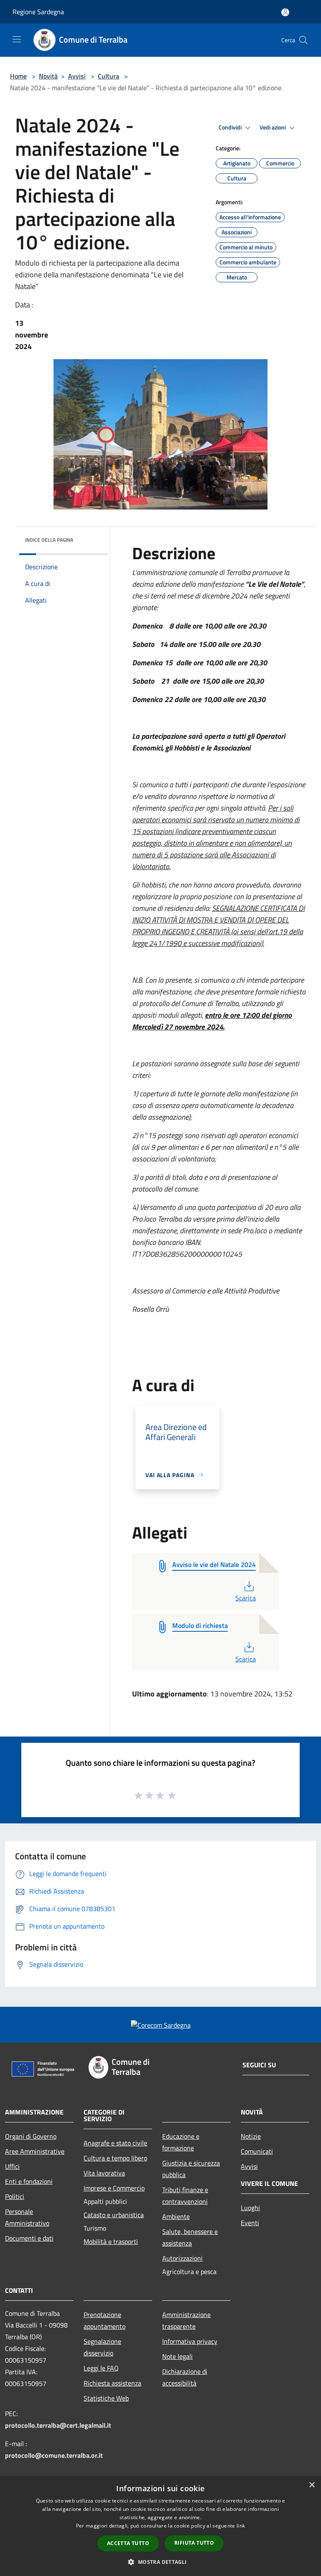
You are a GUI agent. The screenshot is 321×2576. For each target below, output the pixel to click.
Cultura (108, 76)
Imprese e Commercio (114, 2188)
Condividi (231, 127)
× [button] (312, 2485)
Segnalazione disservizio (102, 2347)
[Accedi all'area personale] (285, 12)
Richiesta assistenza (112, 2383)
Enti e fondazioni (29, 2181)
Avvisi (77, 76)
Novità (48, 76)
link (241, 2526)
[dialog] (160, 2526)
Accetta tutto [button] (128, 2543)
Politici (15, 2196)
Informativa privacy (190, 2341)
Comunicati (257, 2151)
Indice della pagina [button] (49, 540)
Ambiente (176, 2216)
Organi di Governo (31, 2136)
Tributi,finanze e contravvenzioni (185, 2196)
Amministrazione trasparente (186, 2320)
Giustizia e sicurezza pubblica (191, 2169)
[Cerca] (303, 40)
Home (18, 76)
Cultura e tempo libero (115, 2158)
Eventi (250, 2223)
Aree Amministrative (35, 2151)
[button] (160, 2562)
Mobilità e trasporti (111, 2241)
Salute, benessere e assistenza (190, 2237)
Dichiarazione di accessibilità (185, 2377)
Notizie (251, 2136)
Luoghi (250, 2208)
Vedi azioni (273, 127)
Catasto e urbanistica (114, 2215)
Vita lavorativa (104, 2173)
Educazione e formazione (181, 2142)
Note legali (177, 2356)
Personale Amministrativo (27, 2217)
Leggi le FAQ (101, 2368)
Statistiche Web (106, 2398)
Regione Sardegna (38, 12)
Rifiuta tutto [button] (194, 2543)
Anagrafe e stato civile (115, 2143)
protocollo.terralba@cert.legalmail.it (58, 2425)
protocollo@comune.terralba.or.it (54, 2455)
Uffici (12, 2166)
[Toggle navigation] (17, 39)
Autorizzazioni (182, 2258)
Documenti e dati (29, 2238)
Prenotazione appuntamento (104, 2320)
